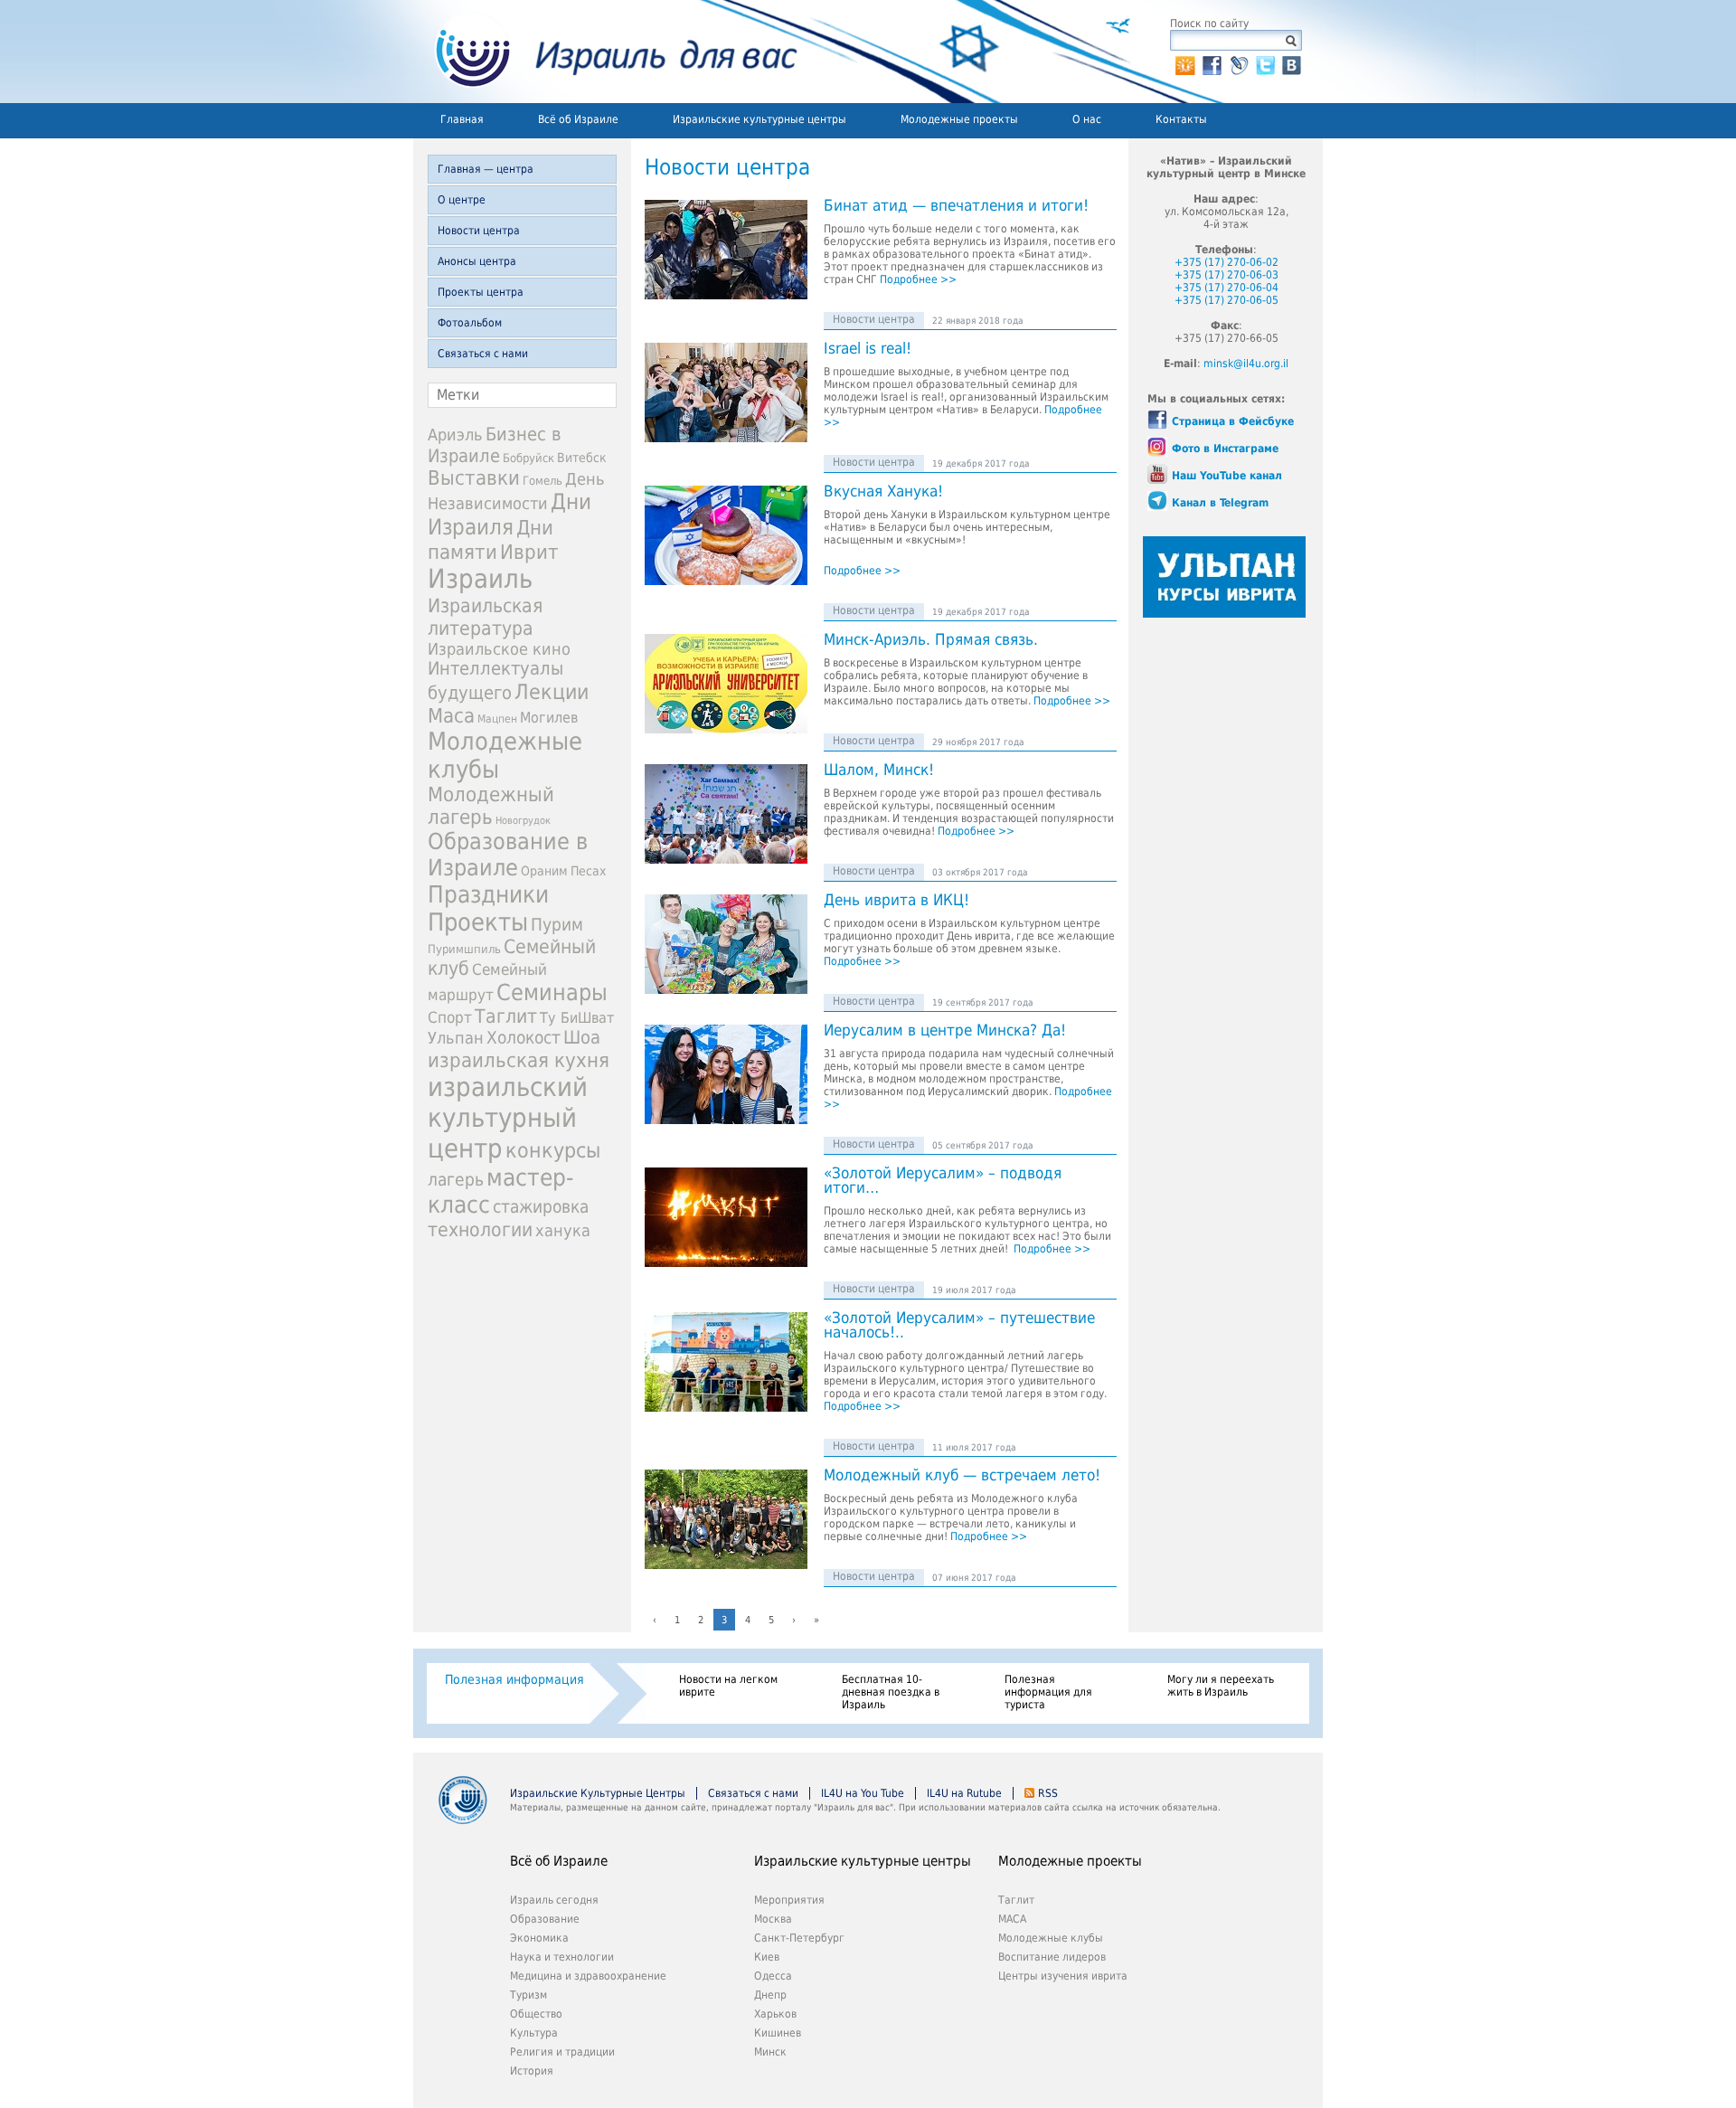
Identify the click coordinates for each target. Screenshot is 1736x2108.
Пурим (557, 925)
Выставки (474, 478)
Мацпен (497, 719)
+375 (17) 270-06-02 (1227, 262)
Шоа (582, 1038)
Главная (462, 119)
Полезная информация (514, 1679)
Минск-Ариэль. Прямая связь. (931, 640)
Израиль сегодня (554, 1900)
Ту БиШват (577, 1018)
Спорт (450, 1017)
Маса (451, 715)
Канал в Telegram (1220, 503)
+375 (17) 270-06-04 (1227, 288)
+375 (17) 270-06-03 (1227, 275)
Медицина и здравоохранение (588, 1976)
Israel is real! (868, 349)
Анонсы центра (477, 261)
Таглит (506, 1016)
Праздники (488, 894)
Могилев (549, 718)
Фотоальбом (470, 323)
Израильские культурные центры (759, 119)
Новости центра (479, 231)
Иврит (529, 552)
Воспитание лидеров (1052, 1957)
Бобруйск (528, 458)
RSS (1048, 1793)
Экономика (539, 1938)
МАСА (1012, 1919)
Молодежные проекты (959, 119)
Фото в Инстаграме (1225, 449)
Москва (773, 1919)
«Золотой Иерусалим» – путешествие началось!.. (959, 1326)
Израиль (480, 579)
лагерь (456, 1180)
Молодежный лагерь (491, 806)
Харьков (775, 2014)
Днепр (770, 1995)
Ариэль (455, 435)
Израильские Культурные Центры (598, 1793)
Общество (536, 2014)
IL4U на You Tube (863, 1793)
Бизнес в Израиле (495, 445)
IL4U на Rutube (964, 1793)
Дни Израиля (509, 515)
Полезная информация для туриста (1048, 1692)
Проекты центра (481, 292)
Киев (767, 1957)
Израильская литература (485, 617)
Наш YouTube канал (1227, 476)
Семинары (552, 993)
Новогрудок (523, 821)
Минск (770, 2052)
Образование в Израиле (508, 855)
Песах (588, 871)
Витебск (582, 458)
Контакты (1181, 119)
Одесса (773, 1976)
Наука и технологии (562, 1957)
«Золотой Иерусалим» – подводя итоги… (943, 1181)
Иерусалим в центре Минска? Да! (945, 1031)
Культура (534, 2033)
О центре (462, 200)
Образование (545, 1919)
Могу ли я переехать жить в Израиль (1221, 1686)
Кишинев (778, 2033)
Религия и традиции (562, 2052)
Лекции (552, 691)
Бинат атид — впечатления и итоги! (956, 206)
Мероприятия (789, 1900)
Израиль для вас (605, 52)
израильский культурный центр (508, 1118)
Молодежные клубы (1051, 1938)
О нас (1087, 119)
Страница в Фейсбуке (1233, 421)
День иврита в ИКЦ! (896, 901)
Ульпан (456, 1038)
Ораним (544, 871)
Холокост (524, 1038)
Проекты (478, 922)
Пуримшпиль (464, 949)
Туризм (528, 1995)
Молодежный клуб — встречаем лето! (962, 1476)
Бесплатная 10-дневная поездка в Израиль (891, 1692)
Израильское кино (499, 649)
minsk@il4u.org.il (1246, 364)
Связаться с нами (483, 354)
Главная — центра (486, 169)
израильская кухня (519, 1060)
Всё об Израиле (578, 119)
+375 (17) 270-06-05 (1227, 300)
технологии (480, 1229)
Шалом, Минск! (879, 770)
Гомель (542, 481)
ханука (563, 1230)
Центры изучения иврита (1063, 1976)
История (532, 2071)
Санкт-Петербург (799, 1938)
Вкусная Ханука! (883, 492)
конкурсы (553, 1150)
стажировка (541, 1207)
